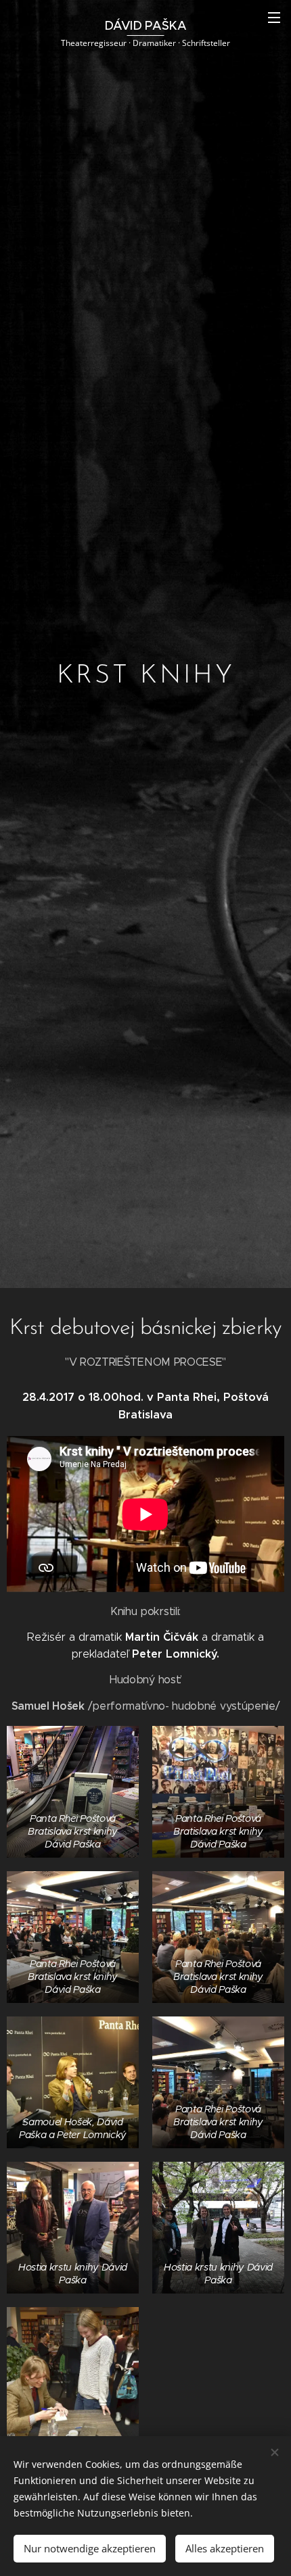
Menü (274, 17)
